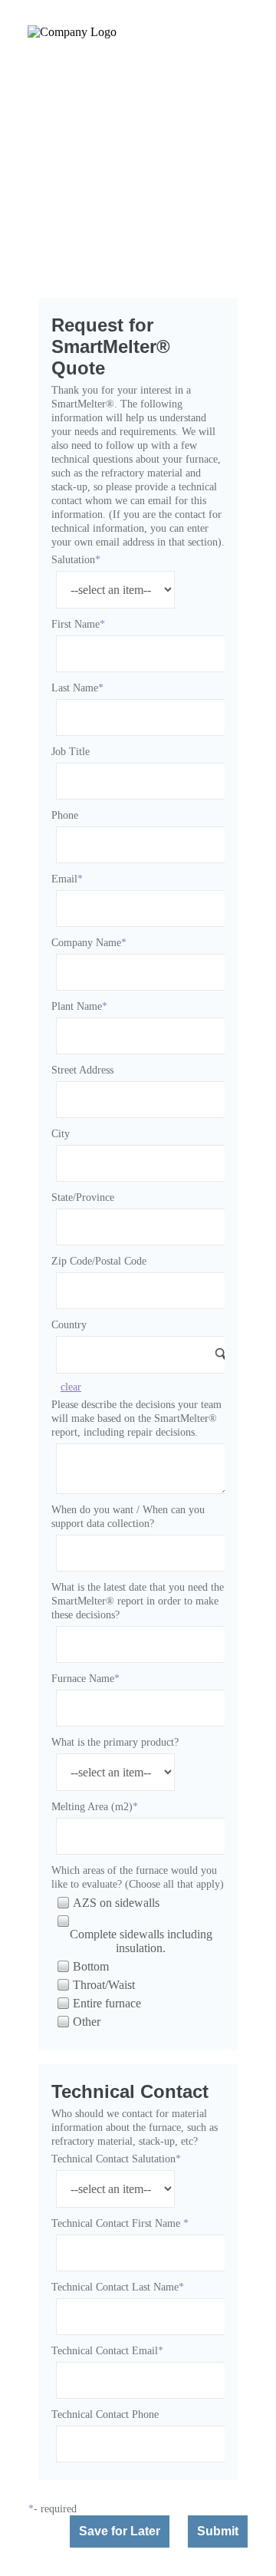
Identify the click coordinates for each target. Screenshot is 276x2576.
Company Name (86, 943)
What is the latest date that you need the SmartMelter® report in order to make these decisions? (138, 1601)
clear (71, 1387)
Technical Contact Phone (105, 2414)
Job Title (71, 752)
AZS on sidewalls (116, 1903)
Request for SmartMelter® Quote (111, 346)
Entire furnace (107, 2003)
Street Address (82, 1070)
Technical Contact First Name (117, 2223)
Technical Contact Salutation (113, 2159)
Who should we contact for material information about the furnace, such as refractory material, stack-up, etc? (135, 2127)
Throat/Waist (104, 1985)
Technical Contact (130, 2091)
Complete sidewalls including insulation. (141, 1941)
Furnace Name (83, 1679)
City (61, 1134)
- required (55, 2509)
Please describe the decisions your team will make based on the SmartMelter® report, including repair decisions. (136, 1418)
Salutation (73, 560)
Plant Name (77, 1006)
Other (87, 2022)
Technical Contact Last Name (115, 2287)
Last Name (75, 688)
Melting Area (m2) (92, 1807)
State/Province (83, 1197)
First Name (76, 624)
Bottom (91, 1966)
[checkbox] (62, 1902)
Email (64, 879)
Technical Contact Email (105, 2351)
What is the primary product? (115, 1742)
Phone (65, 815)
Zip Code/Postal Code (99, 1261)
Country (69, 1325)
